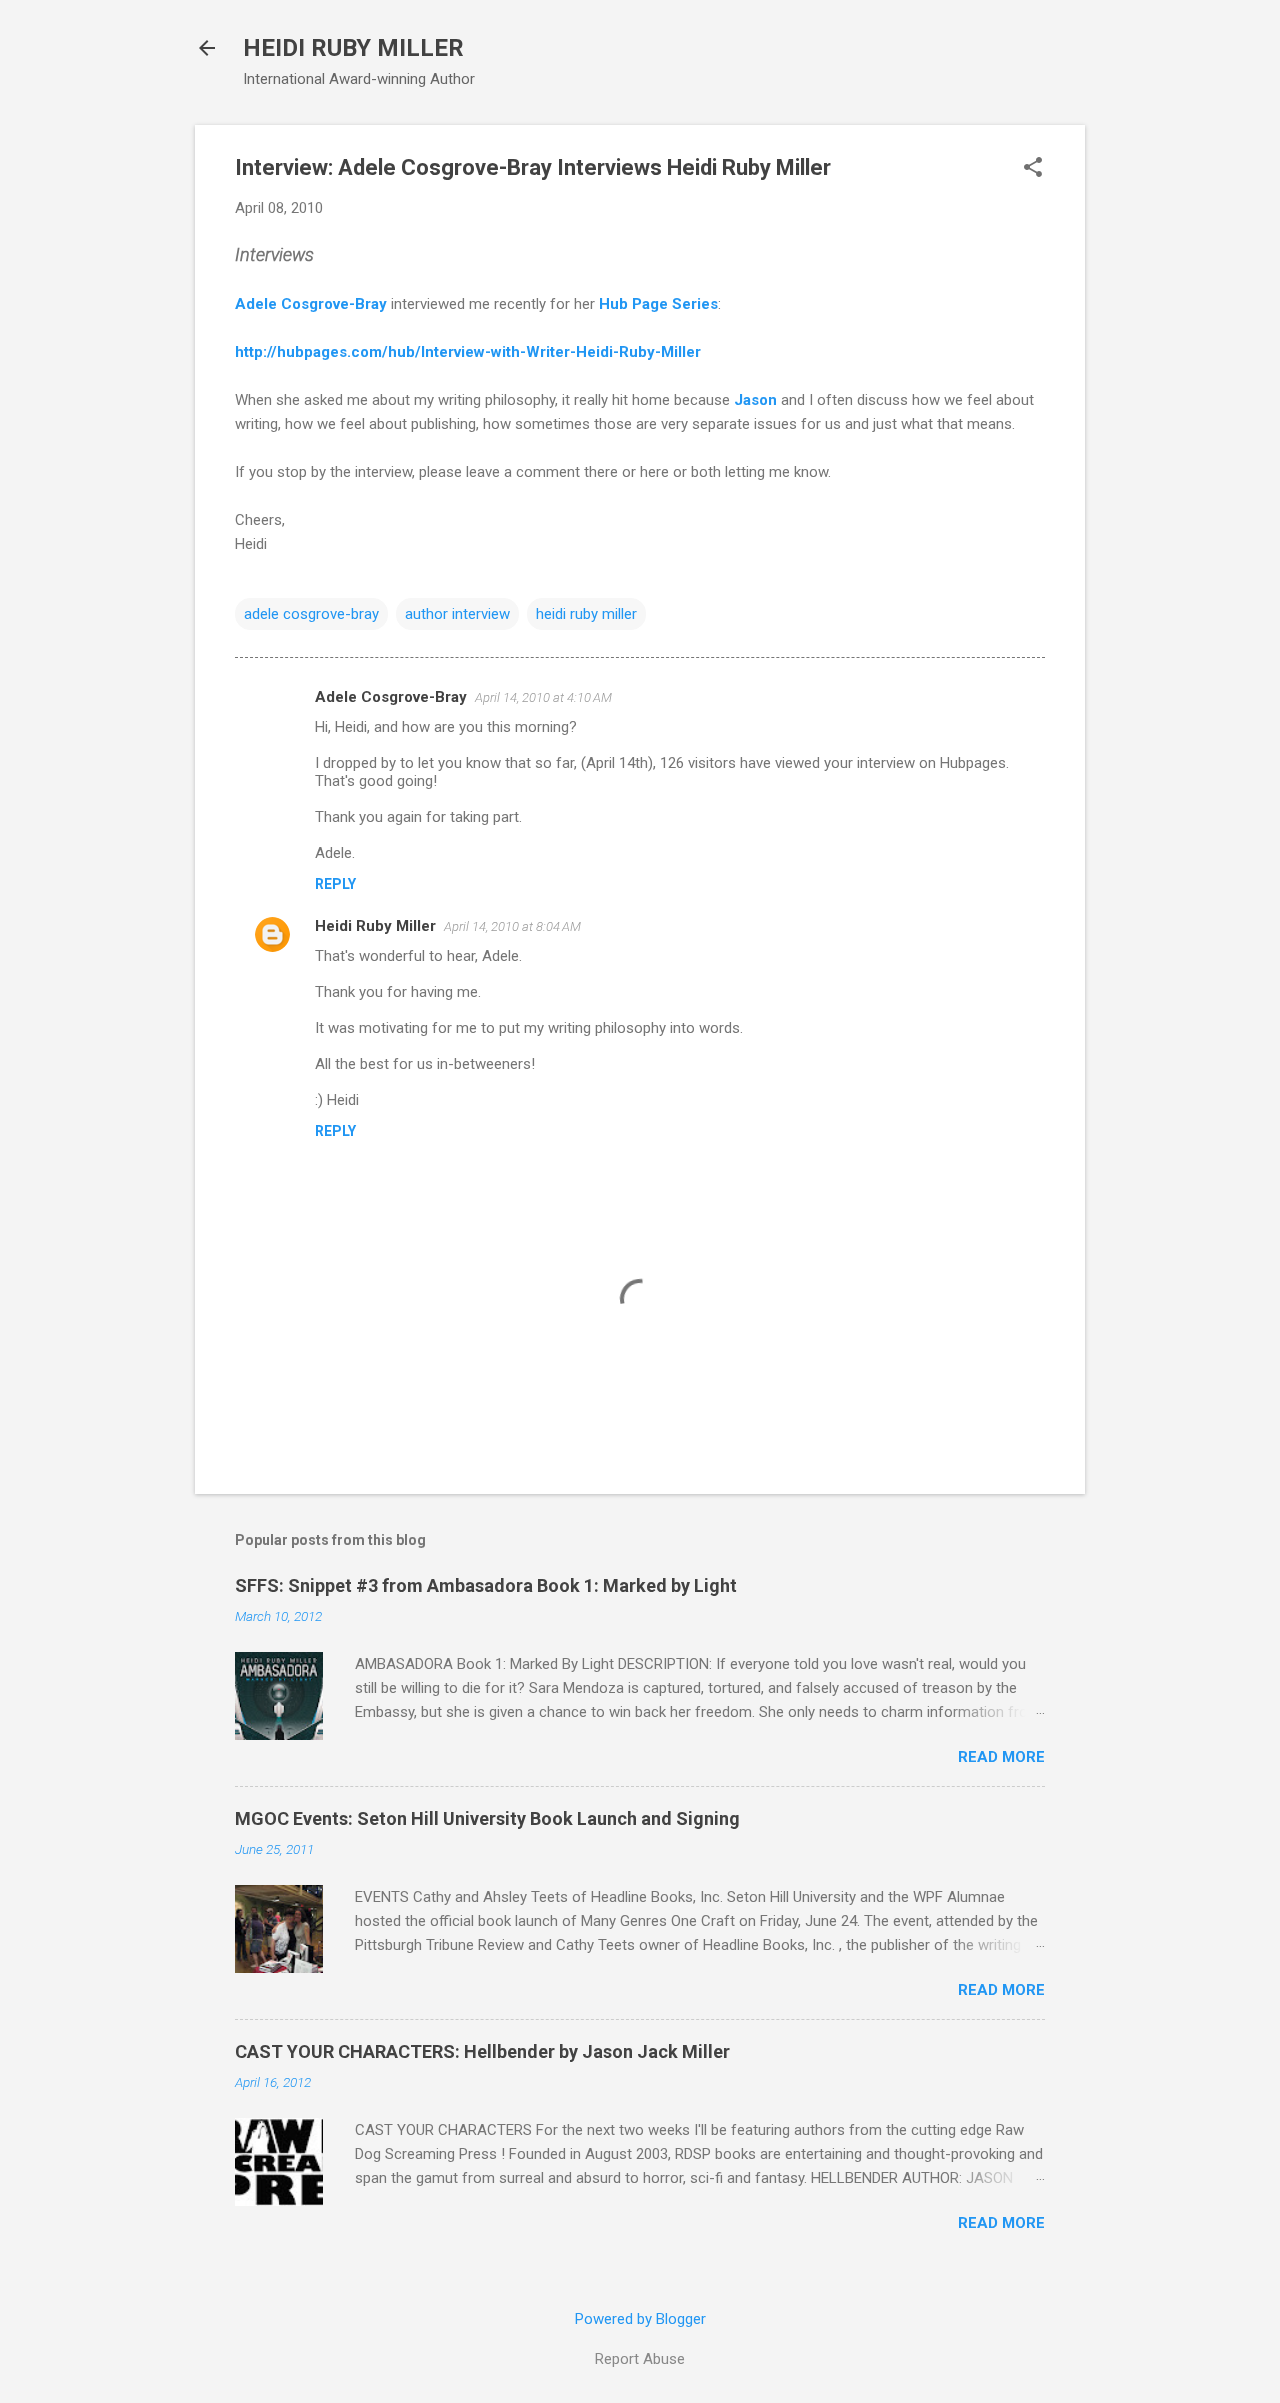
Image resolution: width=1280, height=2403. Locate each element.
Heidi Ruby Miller (375, 926)
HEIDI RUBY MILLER (353, 48)
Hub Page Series (658, 304)
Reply (335, 884)
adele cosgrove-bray (311, 614)
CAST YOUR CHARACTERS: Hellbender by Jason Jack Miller (482, 2051)
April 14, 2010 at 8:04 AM (512, 926)
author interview (457, 614)
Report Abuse (640, 2359)
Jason (755, 400)
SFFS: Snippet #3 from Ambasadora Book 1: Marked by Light (486, 1585)
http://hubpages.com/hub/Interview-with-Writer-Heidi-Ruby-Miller (468, 352)
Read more (1001, 1757)
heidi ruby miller (586, 614)
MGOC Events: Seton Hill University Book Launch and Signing (487, 1818)
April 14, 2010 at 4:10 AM (543, 697)
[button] (1033, 169)
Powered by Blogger (640, 2319)
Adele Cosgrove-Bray (311, 304)
